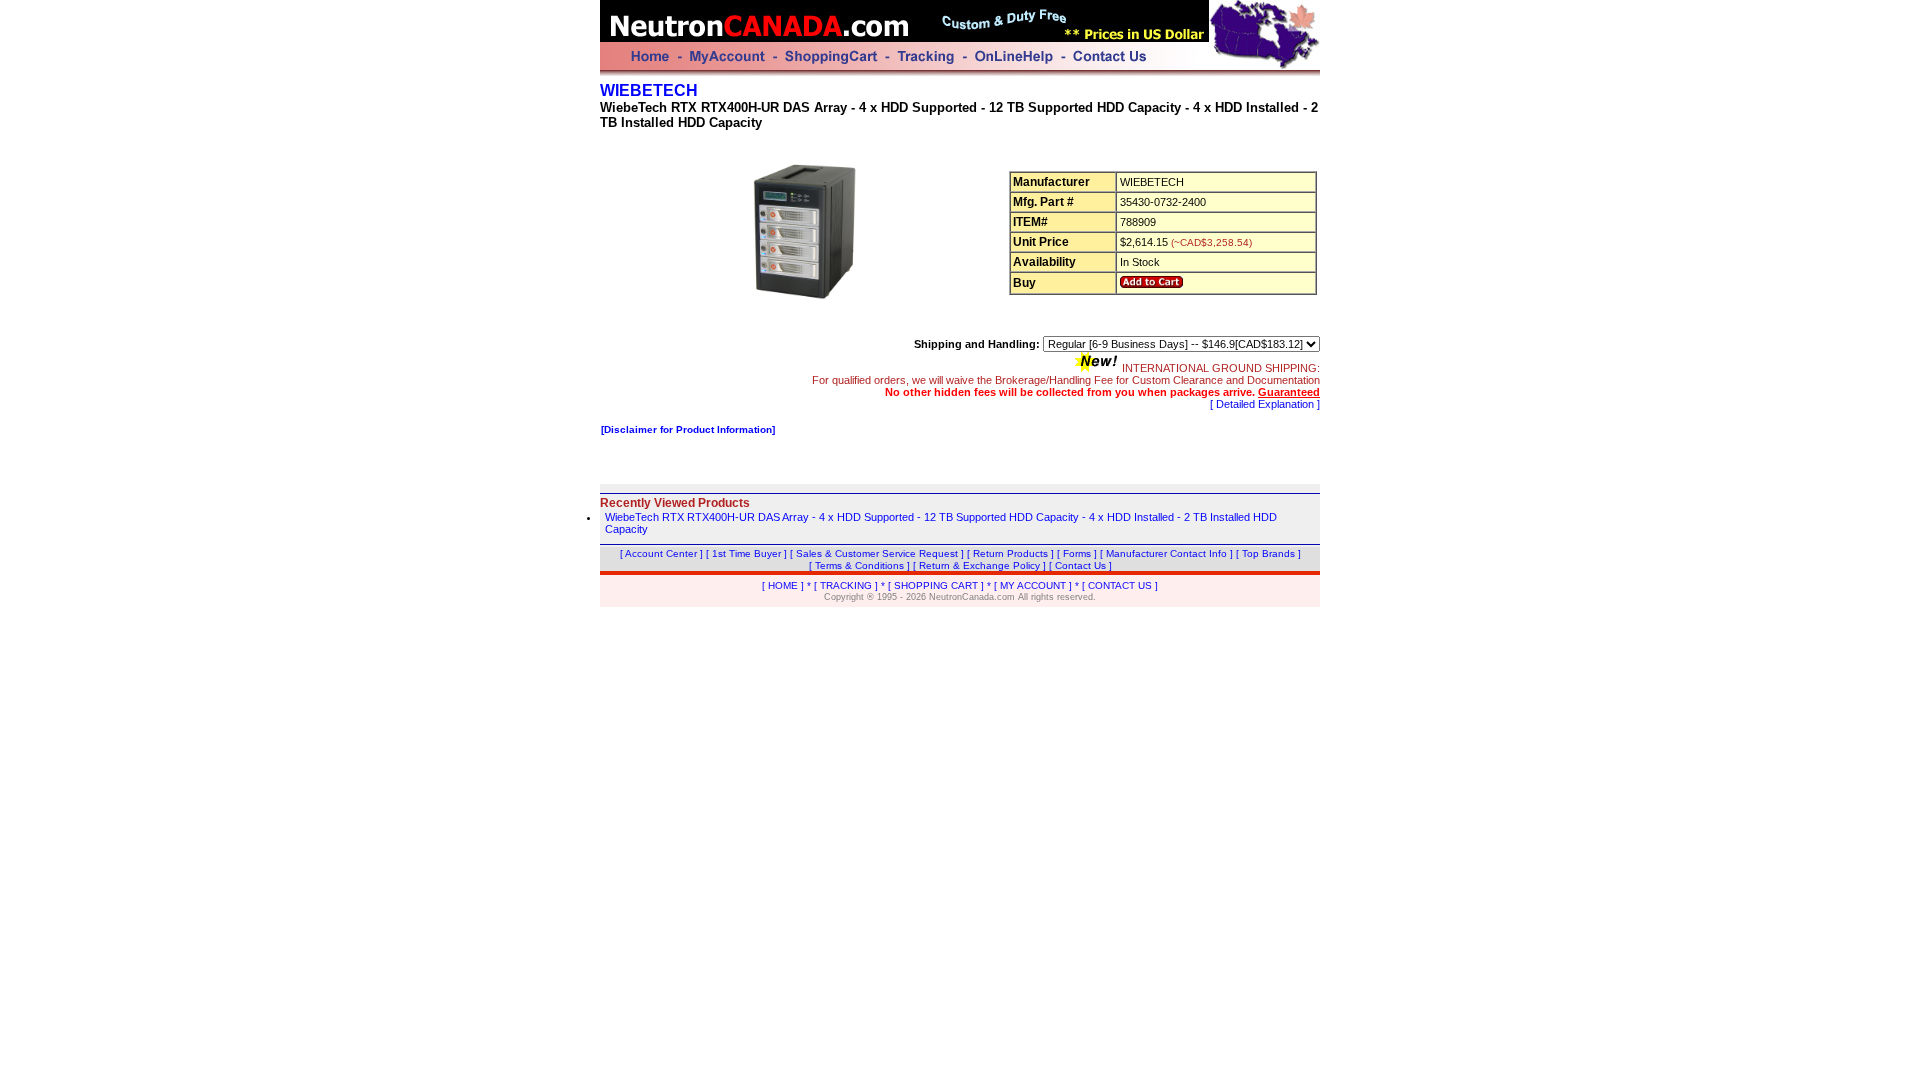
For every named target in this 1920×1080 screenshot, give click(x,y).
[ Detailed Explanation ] (1265, 404)
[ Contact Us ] (1080, 565)
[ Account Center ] (661, 553)
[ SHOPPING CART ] (936, 585)
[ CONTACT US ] (1120, 585)
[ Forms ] (1077, 553)
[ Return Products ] (1010, 553)
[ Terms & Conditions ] (859, 565)
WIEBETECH (649, 90)
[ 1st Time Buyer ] (746, 553)
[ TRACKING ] (846, 585)
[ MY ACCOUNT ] (1033, 585)
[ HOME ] (783, 585)
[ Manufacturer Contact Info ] (1166, 553)
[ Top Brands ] (1268, 553)
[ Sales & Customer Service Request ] (877, 553)
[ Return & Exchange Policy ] (979, 565)
